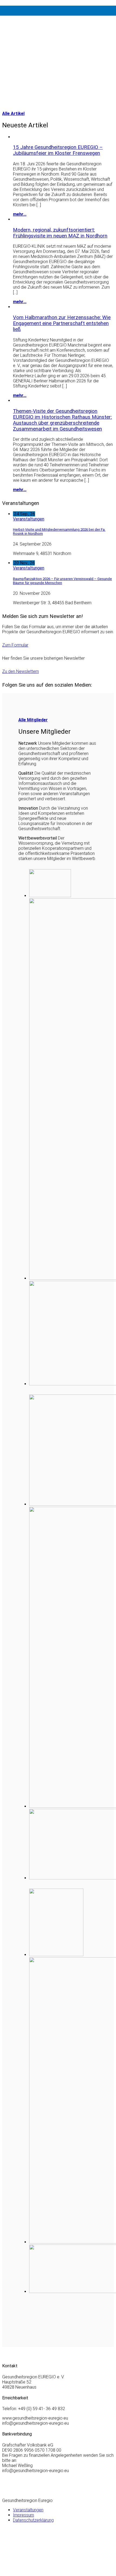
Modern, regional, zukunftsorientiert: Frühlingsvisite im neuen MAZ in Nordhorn (60, 233)
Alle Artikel (13, 113)
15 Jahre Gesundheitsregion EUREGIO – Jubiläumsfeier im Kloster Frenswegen (58, 150)
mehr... (20, 214)
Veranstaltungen (29, 519)
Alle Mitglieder (33, 720)
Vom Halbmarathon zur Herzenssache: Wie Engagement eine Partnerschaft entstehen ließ (62, 323)
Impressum (23, 2515)
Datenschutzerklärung (33, 2520)
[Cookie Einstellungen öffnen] (43, 2571)
